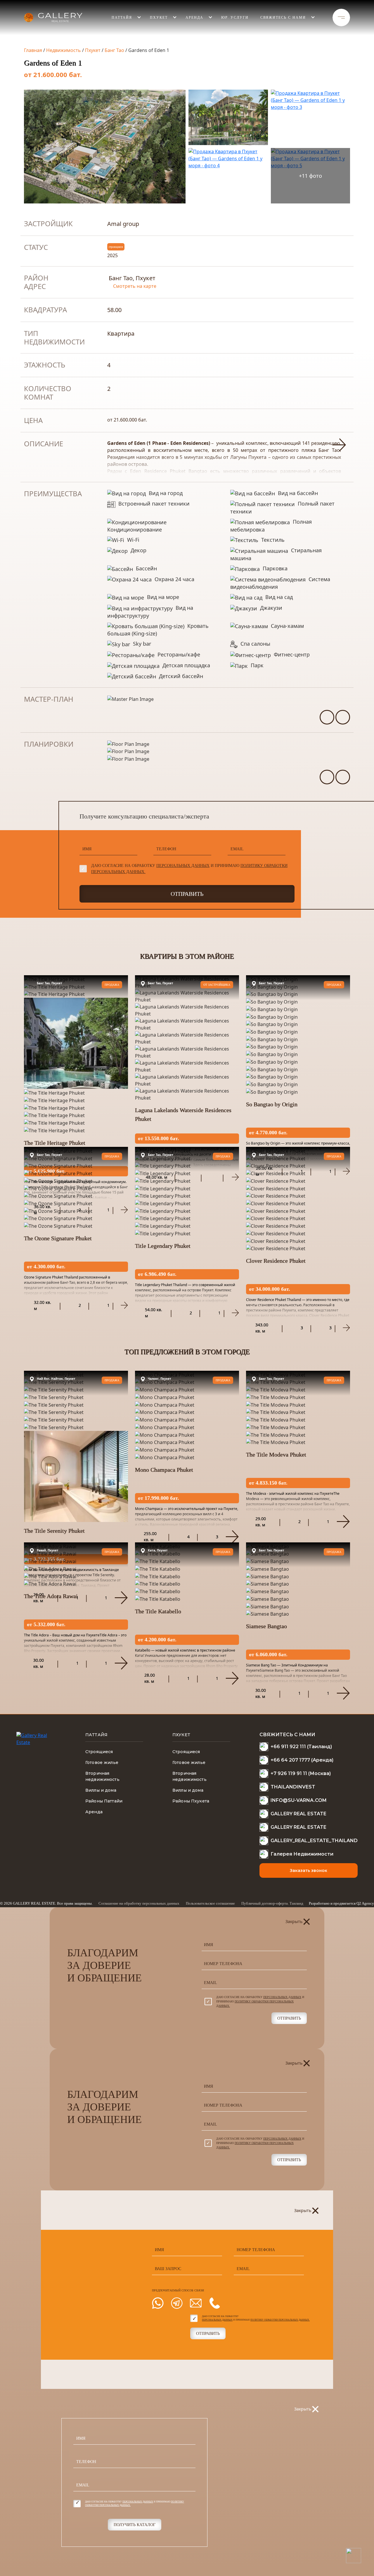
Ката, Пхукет (158, 1550)
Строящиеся (99, 1752)
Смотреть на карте (135, 286)
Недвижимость (64, 50)
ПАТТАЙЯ (122, 18)
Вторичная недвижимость (102, 1776)
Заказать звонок (309, 1870)
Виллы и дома (101, 1790)
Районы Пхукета (191, 1801)
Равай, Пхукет (48, 1550)
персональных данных (183, 866)
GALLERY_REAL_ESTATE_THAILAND (314, 1841)
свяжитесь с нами (283, 18)
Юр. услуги (235, 18)
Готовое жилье (102, 1762)
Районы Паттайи (104, 1801)
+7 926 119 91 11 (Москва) (301, 1773)
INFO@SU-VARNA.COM (299, 1800)
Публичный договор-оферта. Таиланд (272, 1903)
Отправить (187, 894)
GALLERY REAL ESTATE (298, 1814)
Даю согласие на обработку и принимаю (189, 869)
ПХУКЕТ (181, 1735)
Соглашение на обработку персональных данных (139, 1903)
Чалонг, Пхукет (160, 1379)
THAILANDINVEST (293, 1787)
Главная (33, 50)
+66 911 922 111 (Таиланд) (301, 1747)
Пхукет (93, 50)
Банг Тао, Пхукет (50, 983)
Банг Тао (114, 50)
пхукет (159, 18)
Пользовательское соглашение (210, 1903)
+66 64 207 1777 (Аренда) (302, 1760)
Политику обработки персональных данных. (280, 2320)
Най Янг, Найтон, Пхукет (56, 1379)
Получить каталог (135, 2525)
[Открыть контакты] (353, 2555)
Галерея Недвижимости (302, 1854)
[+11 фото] (311, 158)
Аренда (194, 18)
